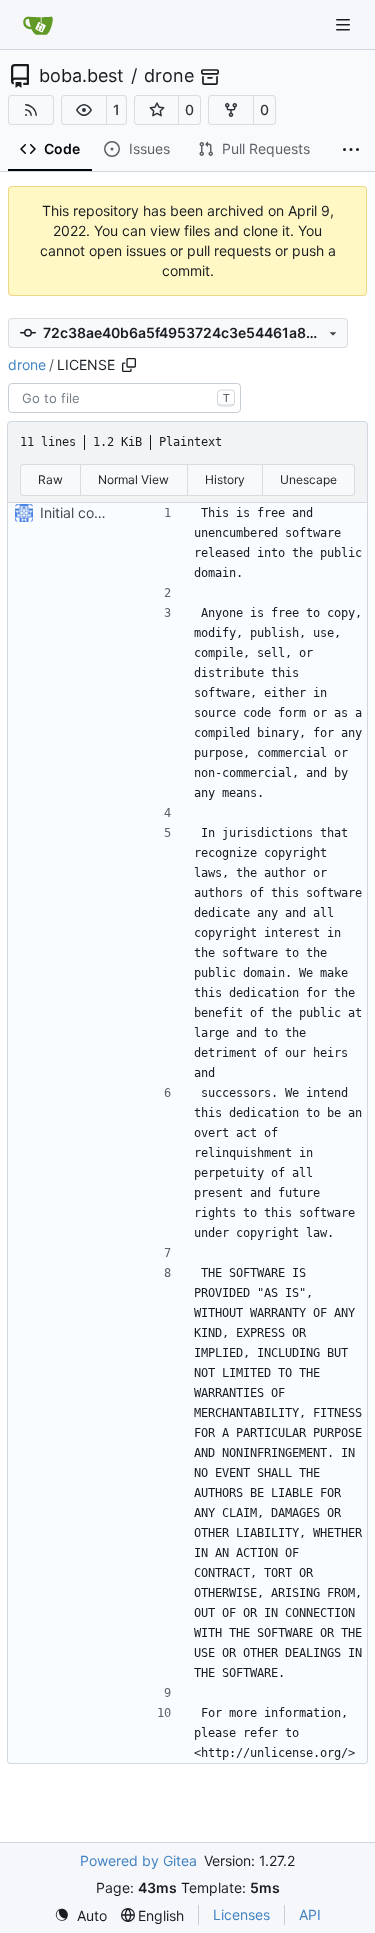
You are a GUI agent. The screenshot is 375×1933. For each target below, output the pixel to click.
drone (169, 76)
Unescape (308, 479)
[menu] (80, 1915)
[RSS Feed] (31, 110)
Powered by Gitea (138, 1860)
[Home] (38, 25)
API (310, 1914)
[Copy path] (129, 365)
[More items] (351, 150)
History (225, 479)
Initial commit (83, 512)
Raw (50, 479)
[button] (84, 110)
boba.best (81, 76)
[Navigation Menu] (345, 24)
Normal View (133, 479)
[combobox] (124, 398)
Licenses (241, 1914)
